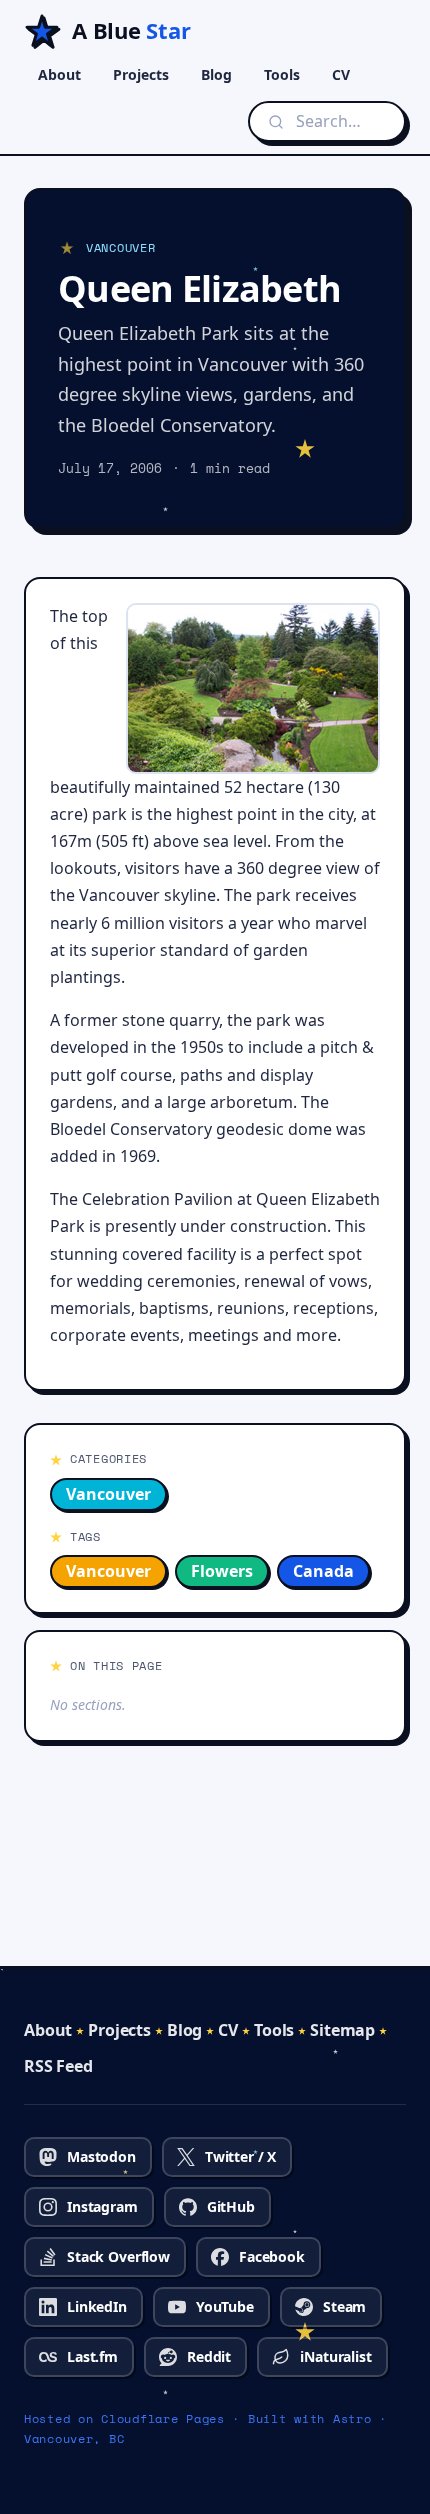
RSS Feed (58, 2066)
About (59, 74)
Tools (282, 74)
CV (341, 74)
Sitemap (342, 2030)
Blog (216, 74)
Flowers (222, 1571)
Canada (323, 1571)
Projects (141, 74)
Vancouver (108, 1494)
